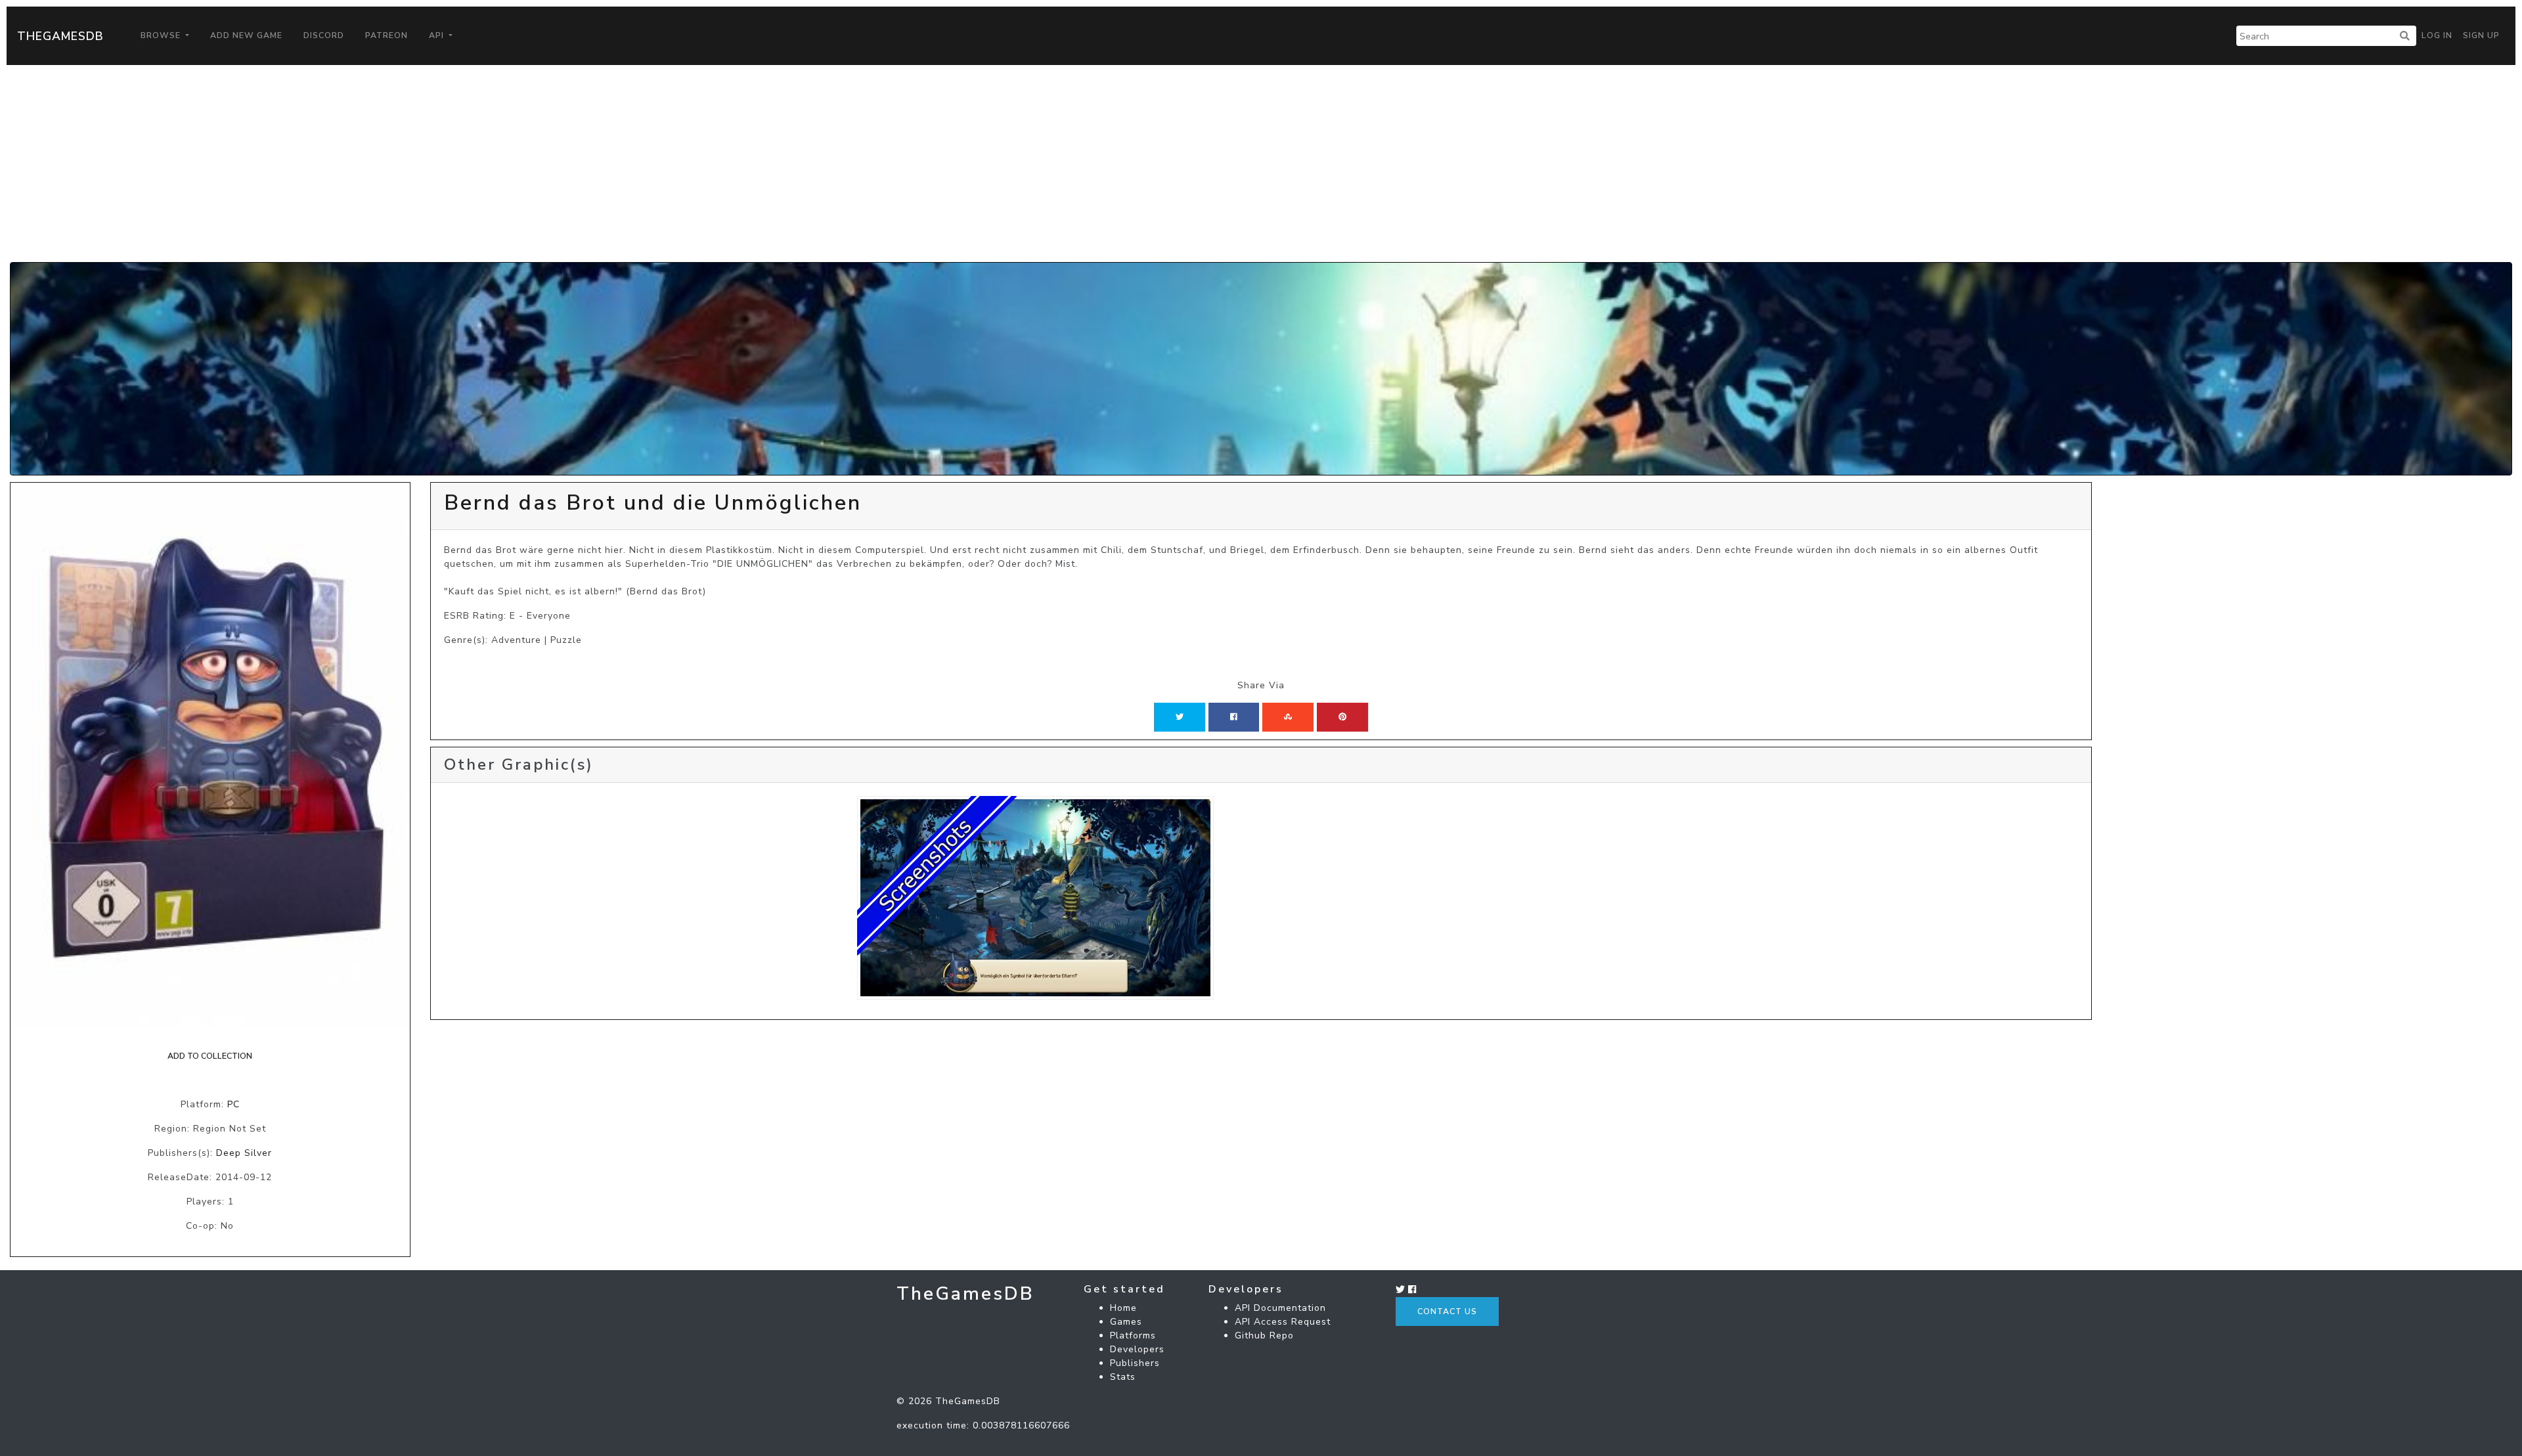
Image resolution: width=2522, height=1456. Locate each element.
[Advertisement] (1261, 164)
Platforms (1133, 1335)
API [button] (438, 35)
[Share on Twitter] (1180, 717)
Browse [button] (162, 35)
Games (1126, 1322)
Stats (1123, 1377)
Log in (2437, 35)
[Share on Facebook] (1234, 717)
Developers (1137, 1349)
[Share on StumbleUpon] (1288, 717)
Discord (324, 35)
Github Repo (1264, 1335)
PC (233, 1104)
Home (1123, 1308)
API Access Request (1283, 1322)
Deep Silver (244, 1153)
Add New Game (246, 35)
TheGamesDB (60, 36)
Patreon (387, 35)
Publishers (1135, 1363)
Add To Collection (210, 1056)
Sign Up (2481, 35)
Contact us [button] (1447, 1312)
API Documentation (1280, 1308)
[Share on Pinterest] (1342, 717)
